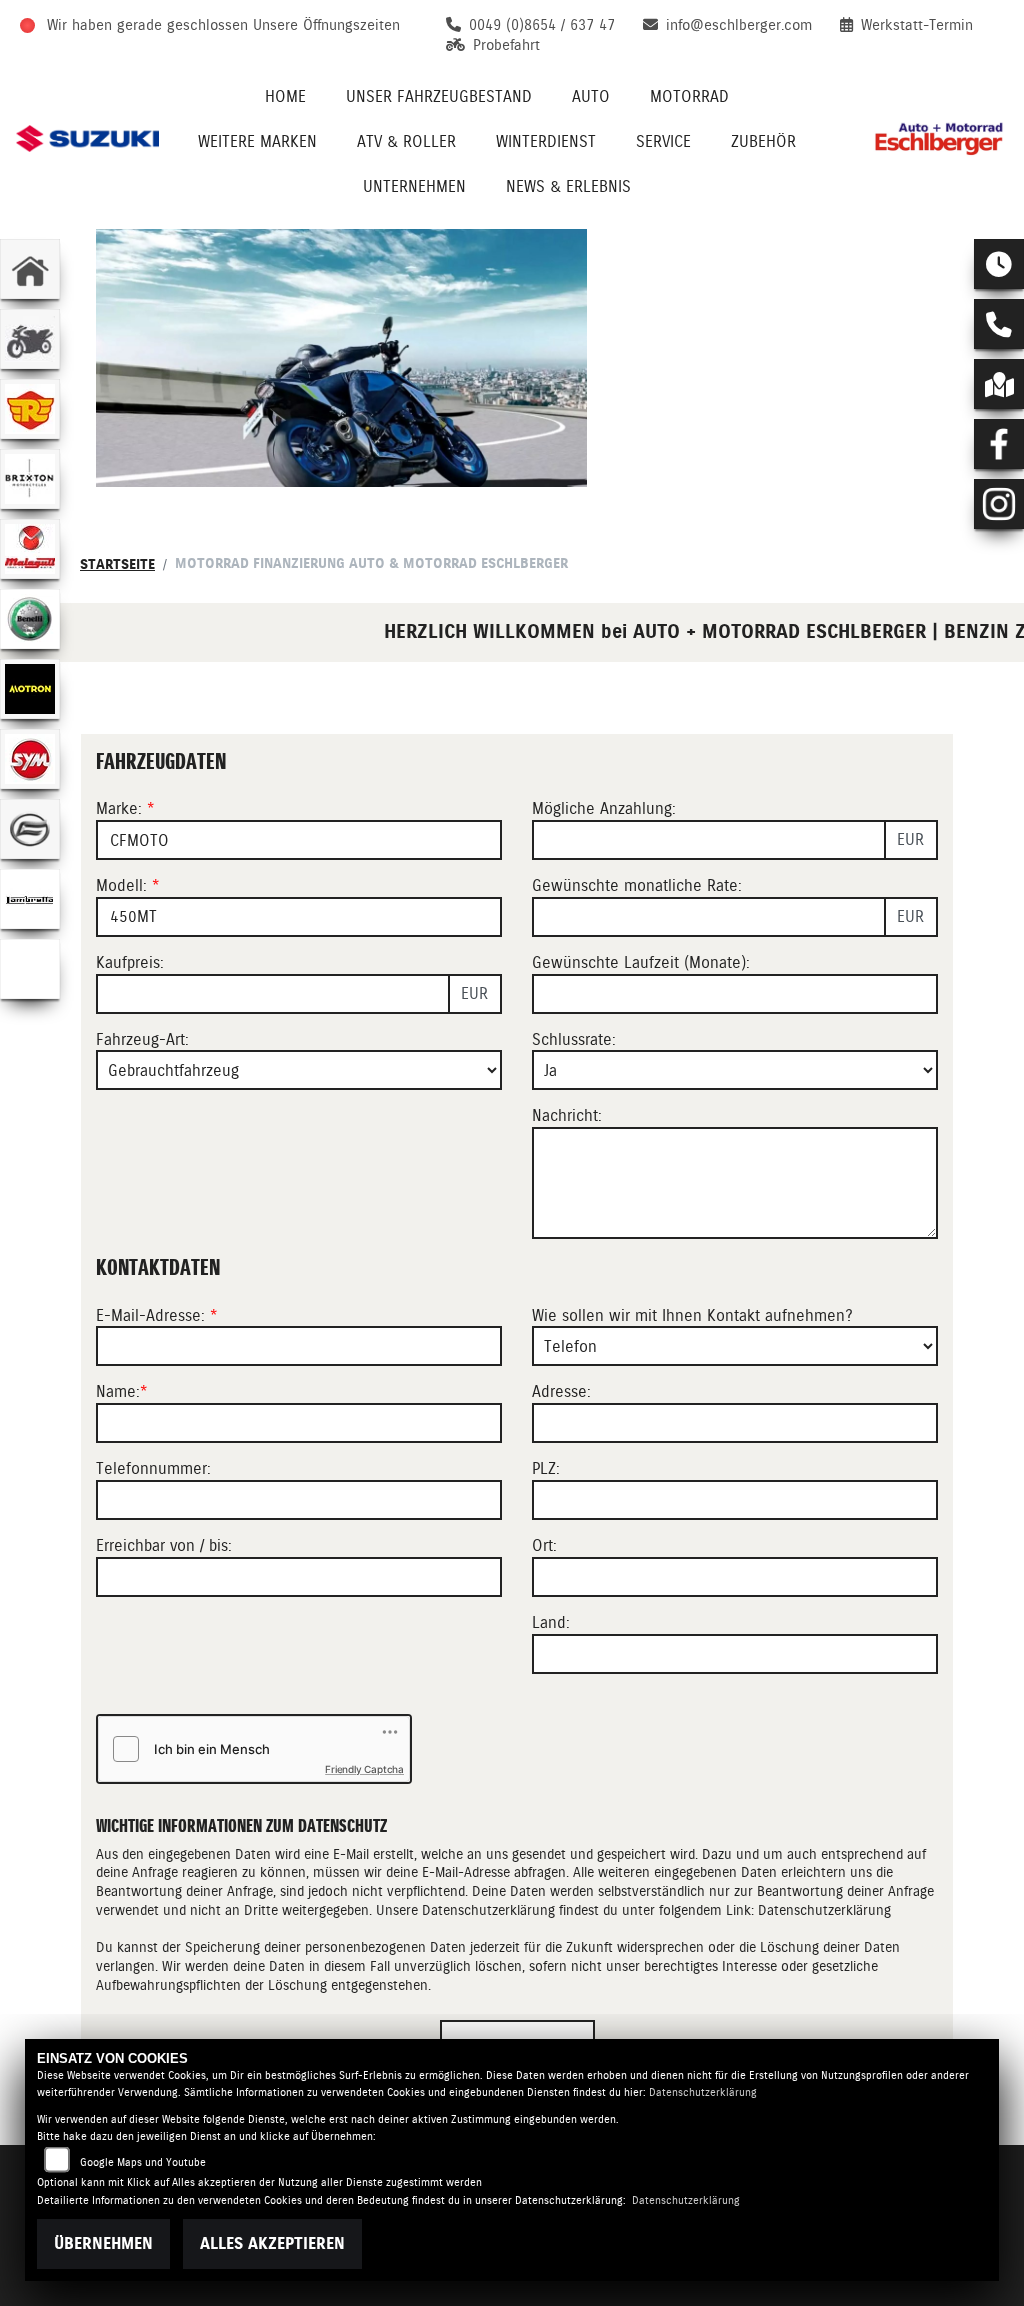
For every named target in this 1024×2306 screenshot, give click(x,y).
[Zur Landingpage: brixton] (30, 479)
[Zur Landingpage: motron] (30, 689)
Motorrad (689, 96)
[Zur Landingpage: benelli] (30, 619)
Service (663, 141)
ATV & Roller (406, 141)
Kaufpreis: (130, 962)
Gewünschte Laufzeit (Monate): (641, 962)
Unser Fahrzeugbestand (439, 96)
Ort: (544, 1545)
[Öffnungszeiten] (999, 264)
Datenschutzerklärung (824, 1910)
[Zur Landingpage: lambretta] (30, 899)
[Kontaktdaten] (999, 324)
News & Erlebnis (568, 186)
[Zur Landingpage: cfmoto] (30, 829)
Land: (551, 1622)
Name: (118, 1391)
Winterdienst (546, 141)
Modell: (121, 885)
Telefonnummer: (153, 1468)
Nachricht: (567, 1115)
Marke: (119, 808)
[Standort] (999, 384)
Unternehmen (414, 186)
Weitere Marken (257, 141)
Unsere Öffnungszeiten (326, 25)
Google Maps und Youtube (143, 2162)
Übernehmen (103, 2243)
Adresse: (561, 1391)
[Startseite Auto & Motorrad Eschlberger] (936, 138)
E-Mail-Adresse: (157, 1315)
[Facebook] (999, 444)
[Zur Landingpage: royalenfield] (30, 409)
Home (285, 96)
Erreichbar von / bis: (164, 1545)
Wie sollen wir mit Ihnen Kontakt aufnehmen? (692, 1315)
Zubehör (763, 141)
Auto (591, 96)
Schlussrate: (574, 1039)
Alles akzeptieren (272, 2243)
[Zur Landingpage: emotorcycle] (30, 969)
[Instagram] (999, 504)
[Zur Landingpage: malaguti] (30, 549)
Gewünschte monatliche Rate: (637, 885)
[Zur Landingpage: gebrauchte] (30, 339)
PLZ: (546, 1468)
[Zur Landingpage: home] (30, 269)
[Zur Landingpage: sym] (30, 759)
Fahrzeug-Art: (142, 1039)
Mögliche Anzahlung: (604, 808)
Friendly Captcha (364, 1769)
